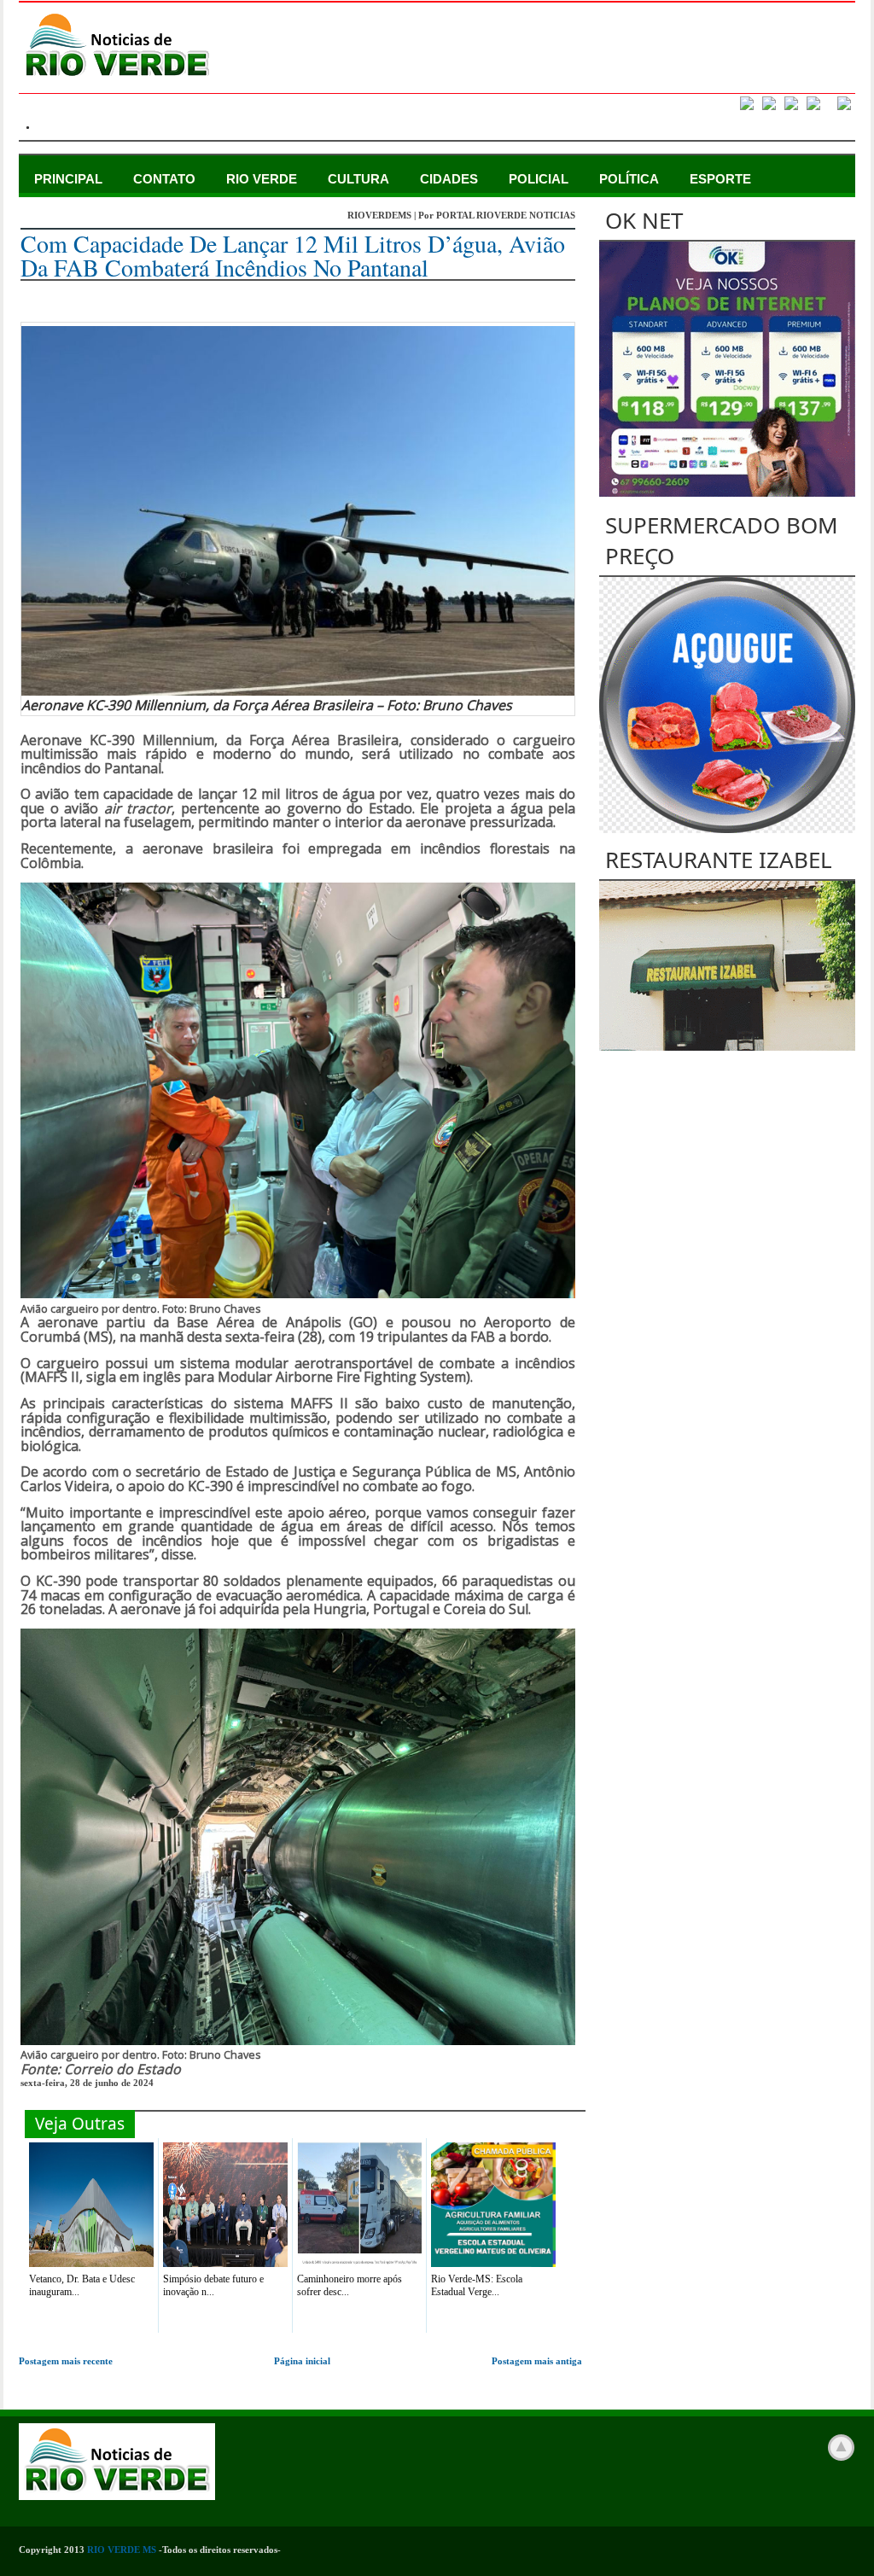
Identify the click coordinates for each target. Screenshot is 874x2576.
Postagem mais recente (66, 2361)
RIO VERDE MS (122, 2550)
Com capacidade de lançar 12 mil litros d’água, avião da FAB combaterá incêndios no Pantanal (293, 255)
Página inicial (302, 2361)
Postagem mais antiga (537, 2361)
